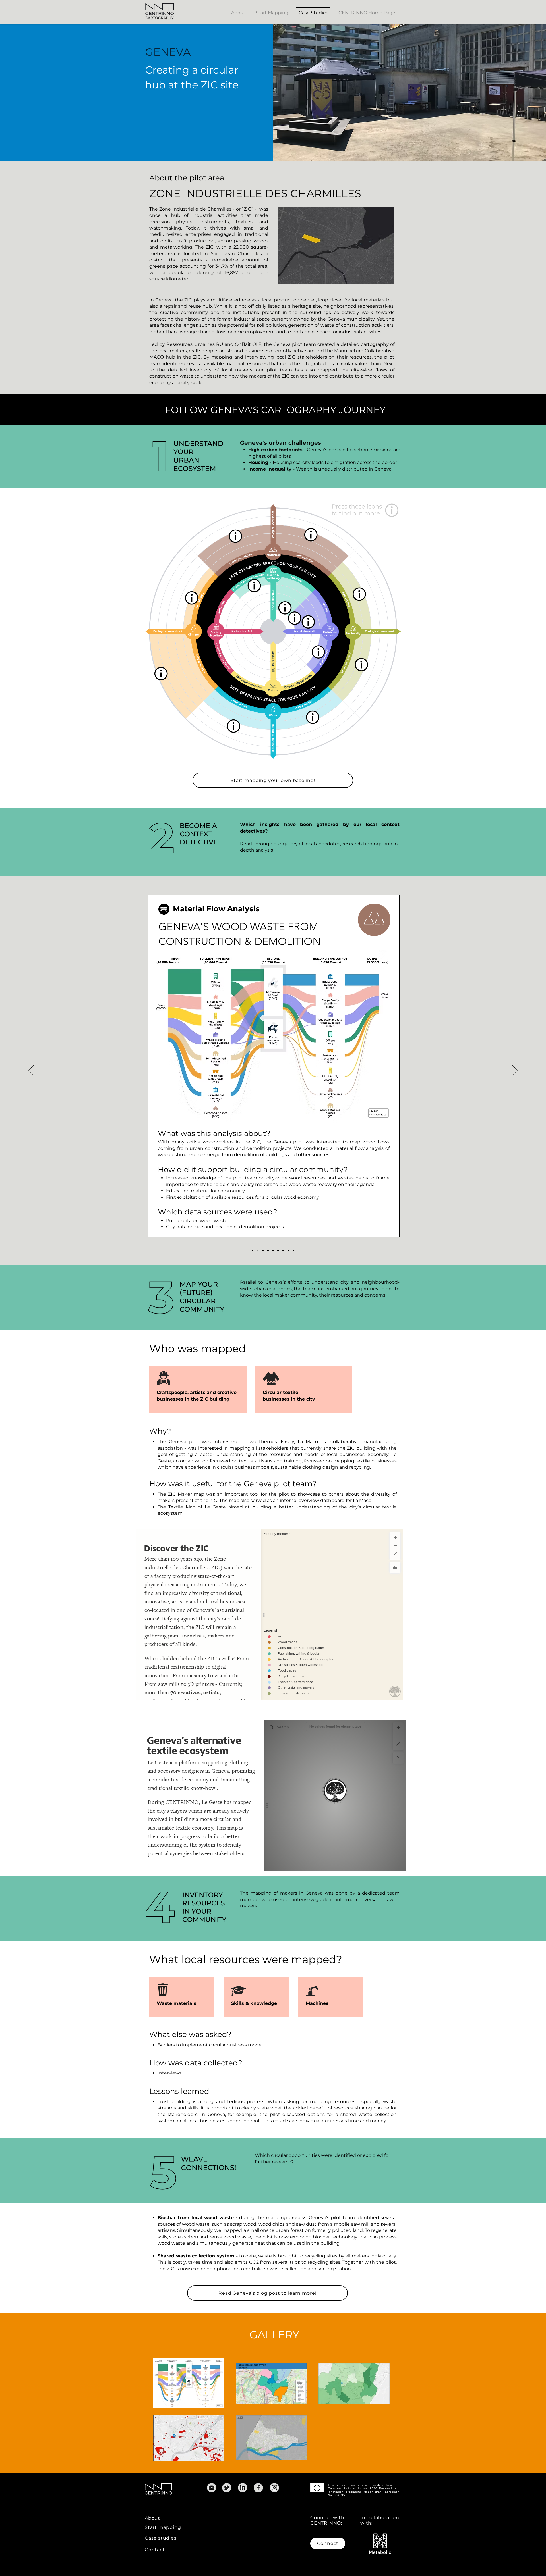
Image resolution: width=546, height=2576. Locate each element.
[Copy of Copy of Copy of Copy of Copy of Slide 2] (288, 1250)
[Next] (515, 1071)
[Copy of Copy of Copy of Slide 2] (278, 1250)
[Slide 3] (258, 1250)
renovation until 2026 (346, 972)
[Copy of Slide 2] (263, 1250)
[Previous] (31, 1071)
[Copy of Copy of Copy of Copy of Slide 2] (283, 1250)
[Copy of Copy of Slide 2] (273, 1250)
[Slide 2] (253, 1250)
